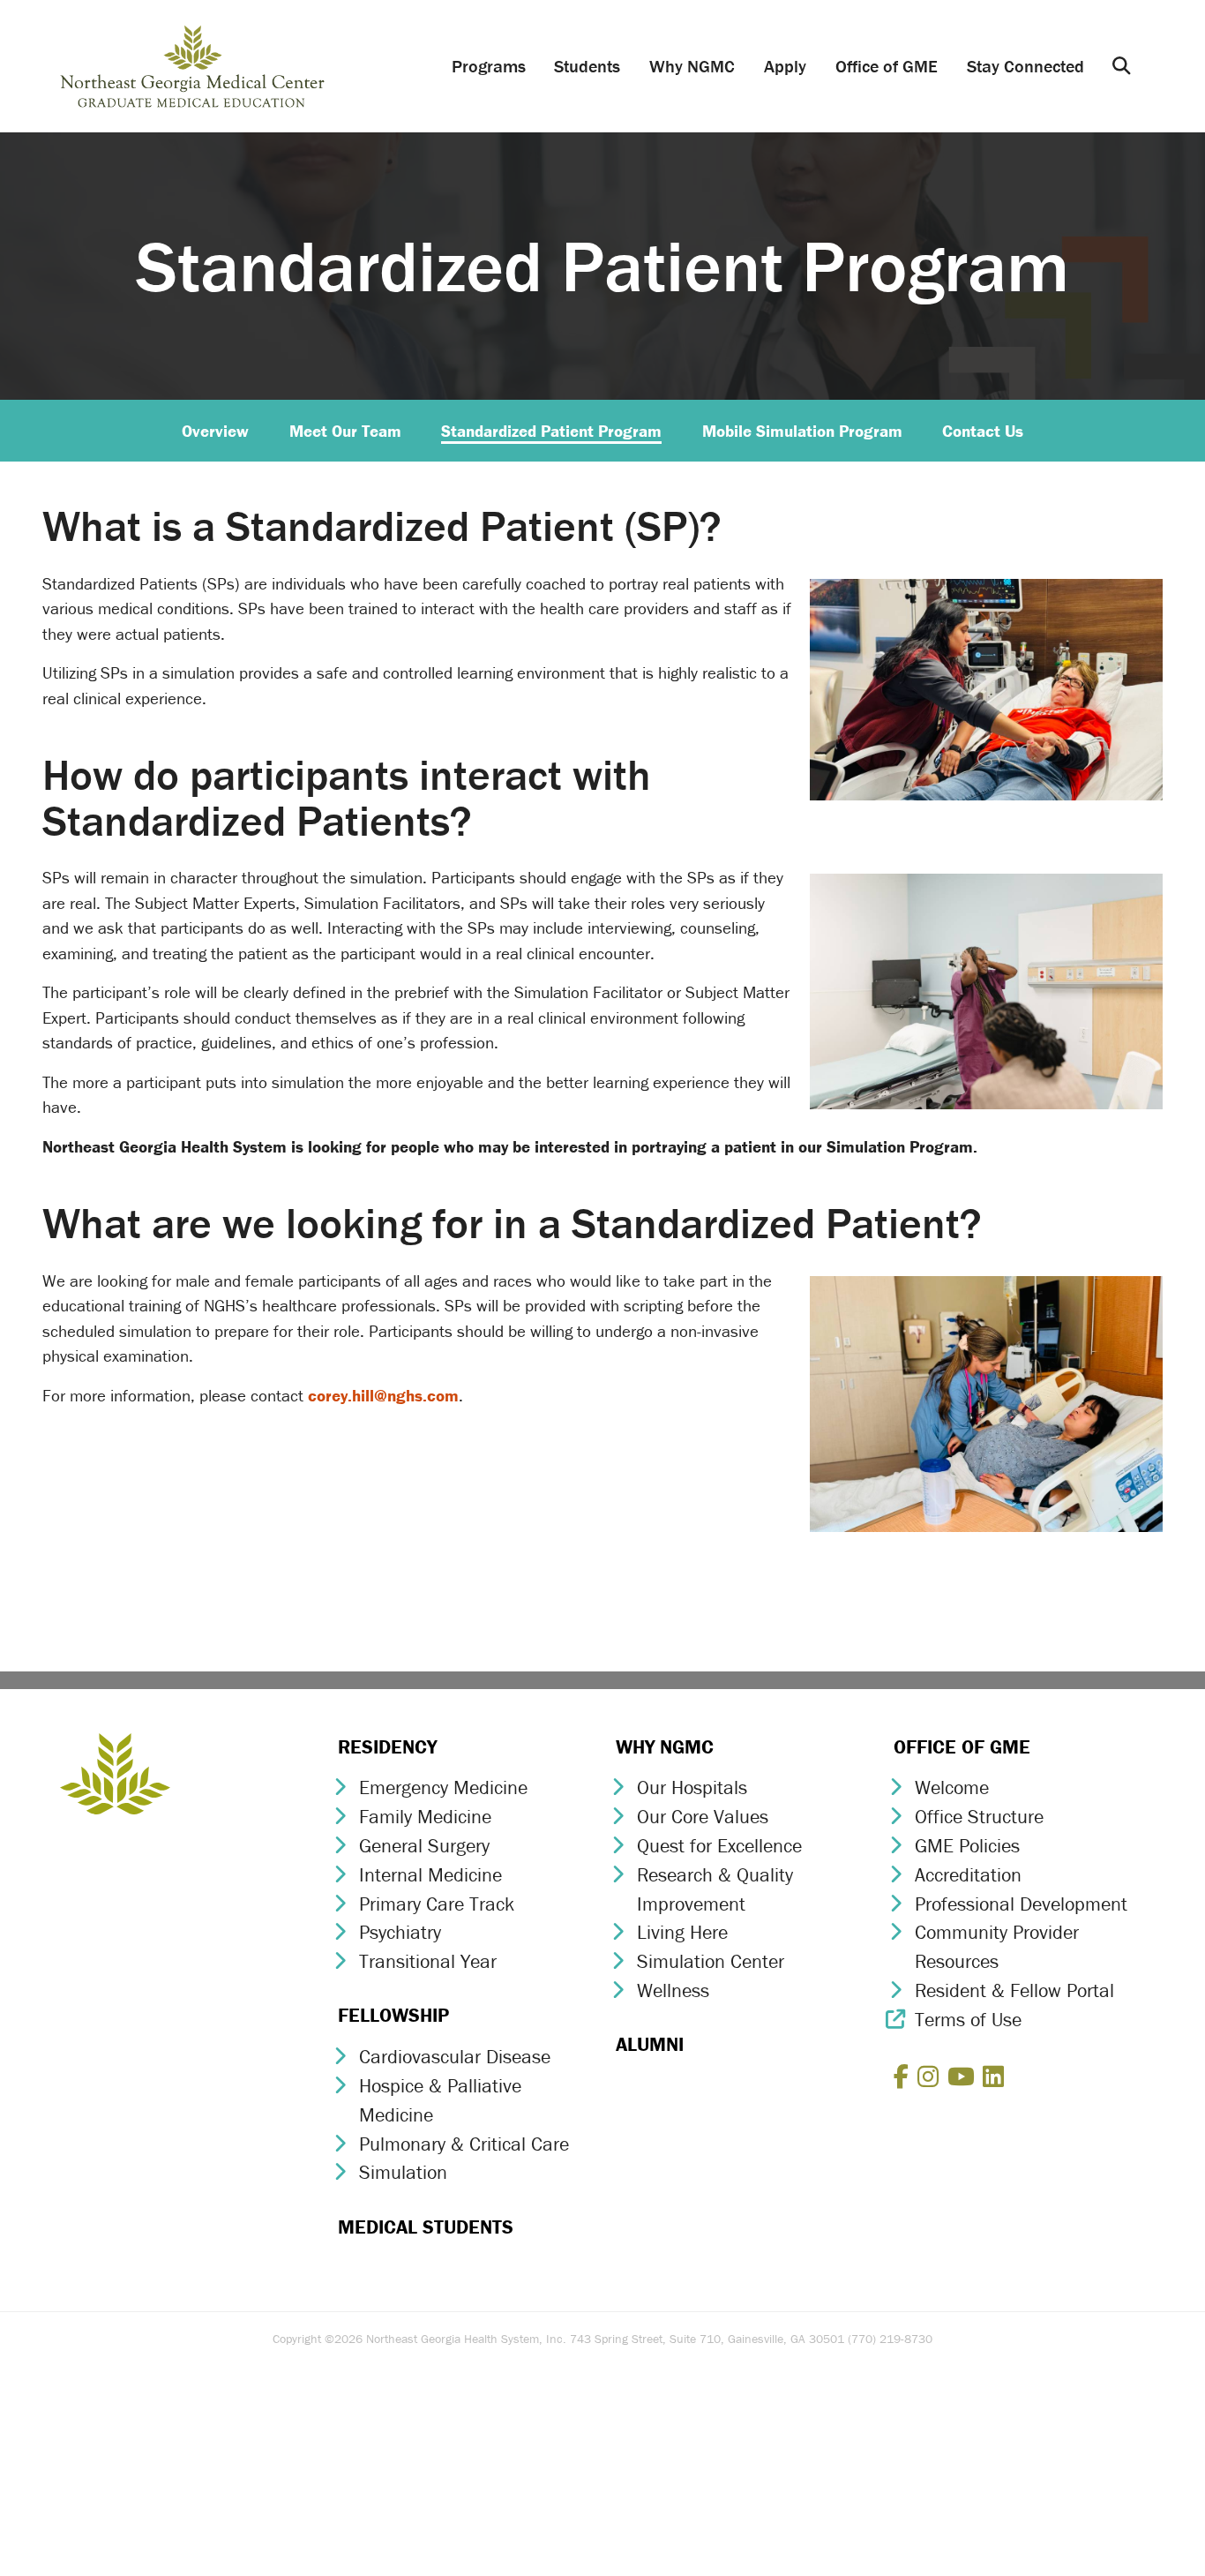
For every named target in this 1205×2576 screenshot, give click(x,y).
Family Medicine (425, 1817)
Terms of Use (968, 2020)
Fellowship (393, 2015)
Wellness (673, 1990)
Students (587, 66)
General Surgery (424, 1846)
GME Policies (967, 1846)
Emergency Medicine (443, 1787)
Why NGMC (692, 66)
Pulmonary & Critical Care (464, 2144)
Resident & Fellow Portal (1014, 1990)
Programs (489, 66)
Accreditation (968, 1875)
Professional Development (1021, 1904)
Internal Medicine (430, 1875)
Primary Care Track (437, 1904)
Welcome (952, 1787)
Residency (387, 1747)
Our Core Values (703, 1817)
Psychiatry (400, 1932)
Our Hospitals (692, 1787)
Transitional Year (428, 1961)
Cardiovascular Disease (455, 2057)
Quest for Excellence (719, 1846)
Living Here (682, 1932)
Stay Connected (1025, 66)
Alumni (650, 2044)
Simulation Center (711, 1961)
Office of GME (887, 66)
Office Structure (979, 1817)
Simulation (403, 2172)
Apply (785, 66)
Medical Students (426, 2227)
